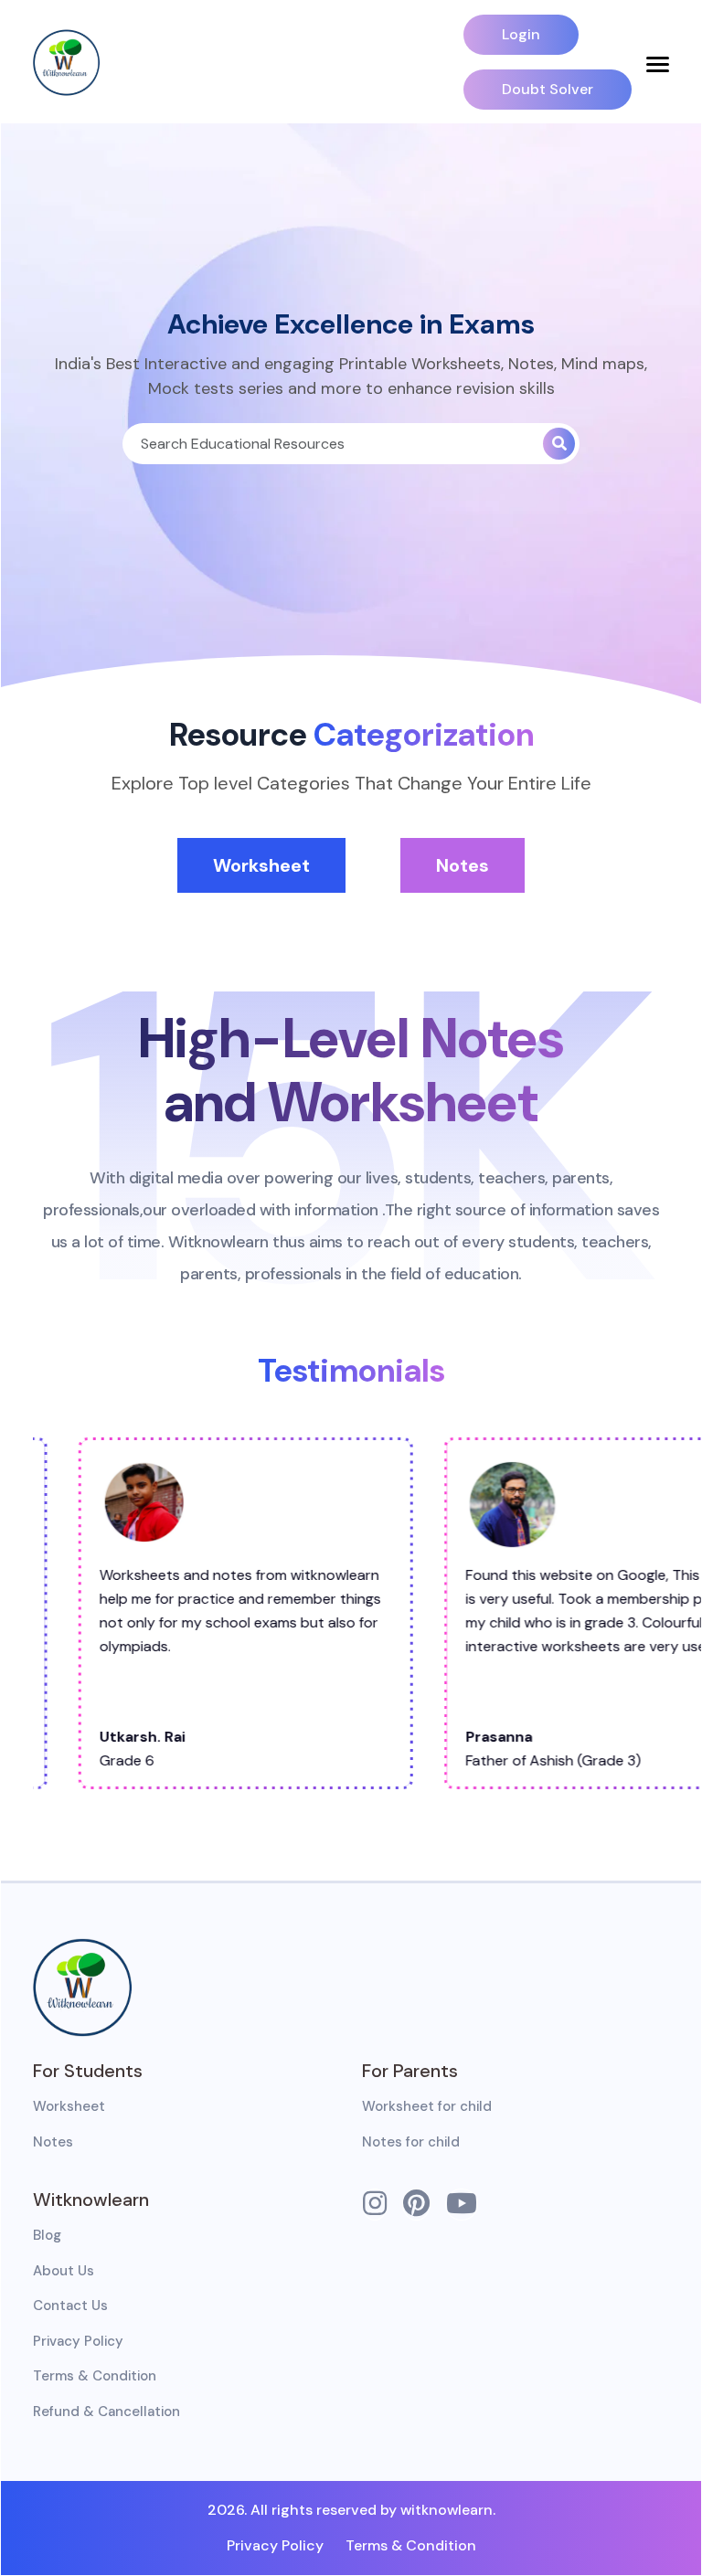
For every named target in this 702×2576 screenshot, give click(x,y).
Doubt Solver (548, 89)
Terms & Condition (95, 2376)
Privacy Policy (78, 2341)
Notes (463, 865)
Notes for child (411, 2142)
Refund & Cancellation (106, 2412)
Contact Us (70, 2306)
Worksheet (261, 865)
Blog (47, 2235)
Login (521, 34)
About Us (64, 2271)
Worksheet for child (427, 2106)
